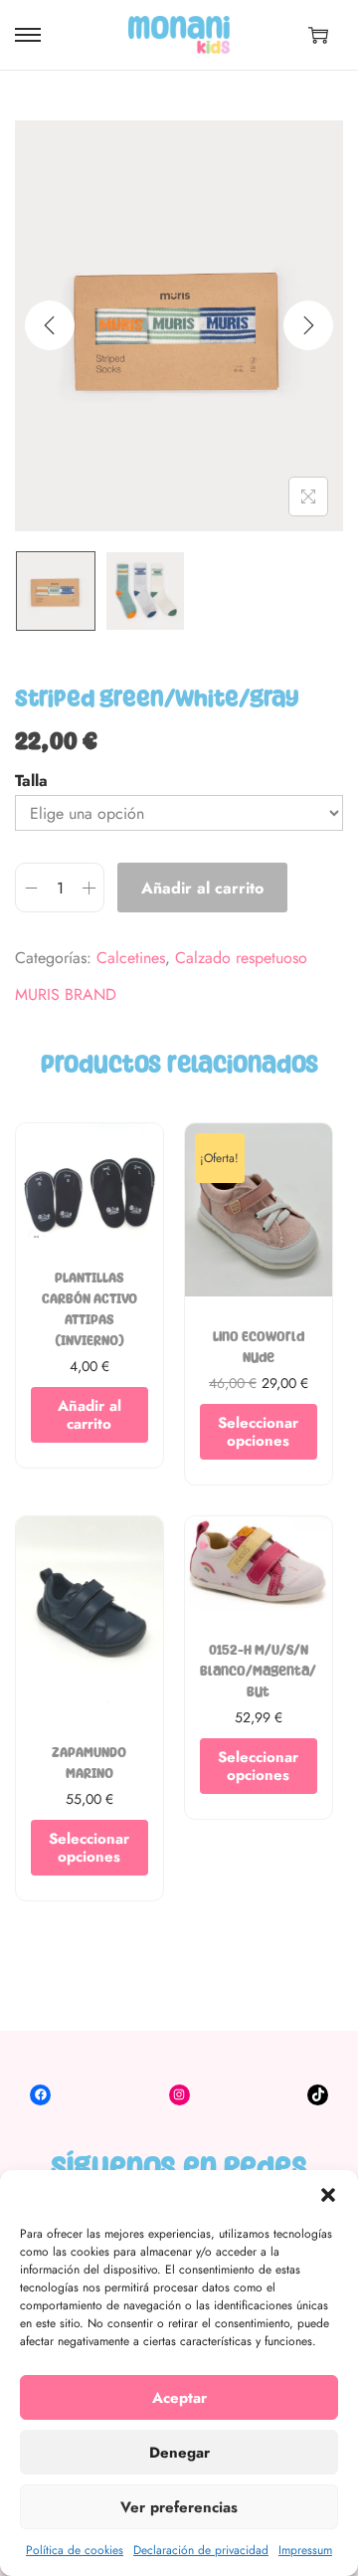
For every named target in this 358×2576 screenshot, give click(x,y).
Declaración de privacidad (201, 2550)
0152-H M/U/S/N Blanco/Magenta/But (258, 1671)
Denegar (179, 2453)
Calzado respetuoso (241, 958)
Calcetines (131, 958)
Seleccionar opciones (258, 1432)
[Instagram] (179, 2095)
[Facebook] (40, 2095)
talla (31, 781)
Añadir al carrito (202, 888)
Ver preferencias (179, 2507)
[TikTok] (318, 2095)
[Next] (308, 325)
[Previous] (50, 325)
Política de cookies (75, 2550)
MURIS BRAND (66, 995)
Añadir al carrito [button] (89, 1415)
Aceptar (179, 2398)
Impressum (305, 2550)
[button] (328, 2195)
